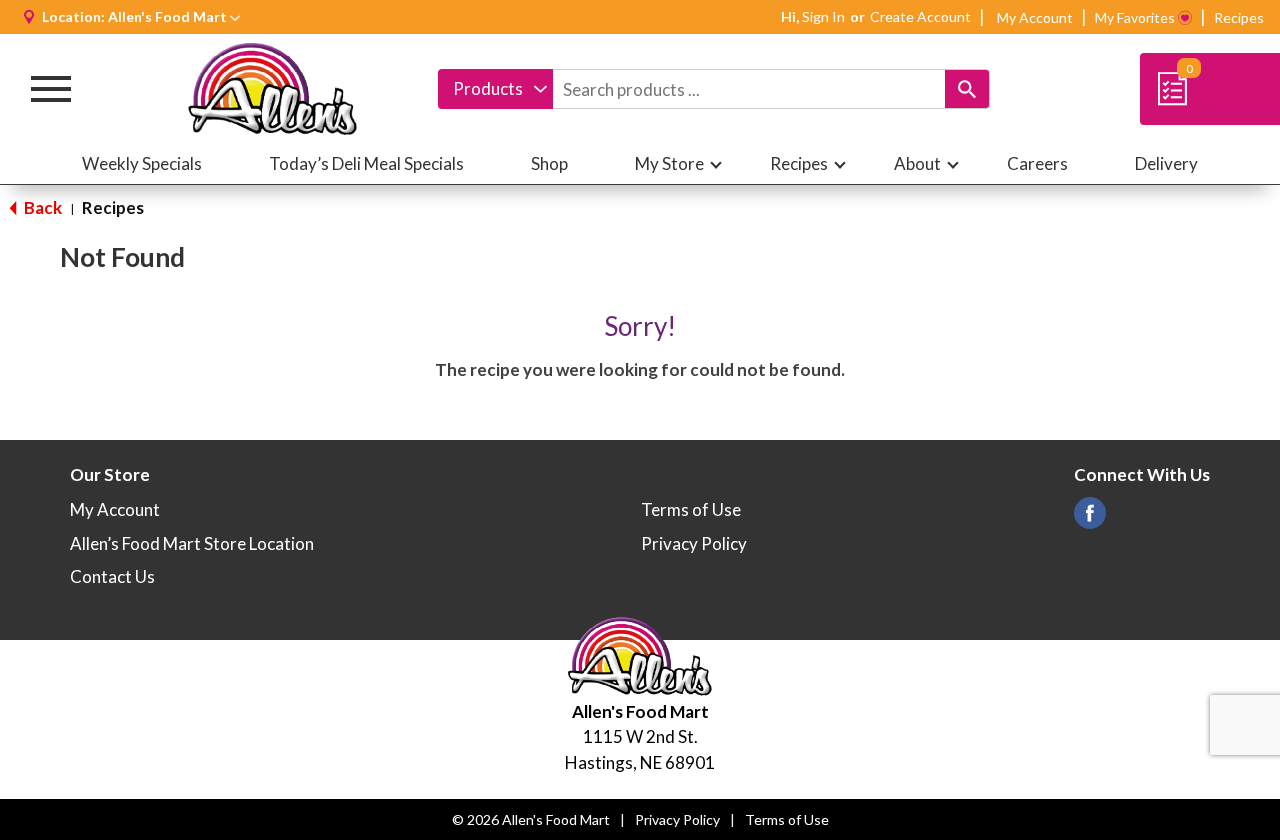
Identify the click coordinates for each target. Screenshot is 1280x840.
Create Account (920, 16)
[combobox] (495, 89)
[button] (174, 16)
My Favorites (1135, 17)
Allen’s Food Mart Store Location (192, 543)
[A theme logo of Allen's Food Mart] (273, 89)
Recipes (1239, 17)
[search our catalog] (967, 89)
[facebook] (1090, 518)
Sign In (823, 16)
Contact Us (112, 576)
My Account (1035, 17)
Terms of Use (691, 509)
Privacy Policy (694, 543)
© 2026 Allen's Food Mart (531, 819)
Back (41, 207)
